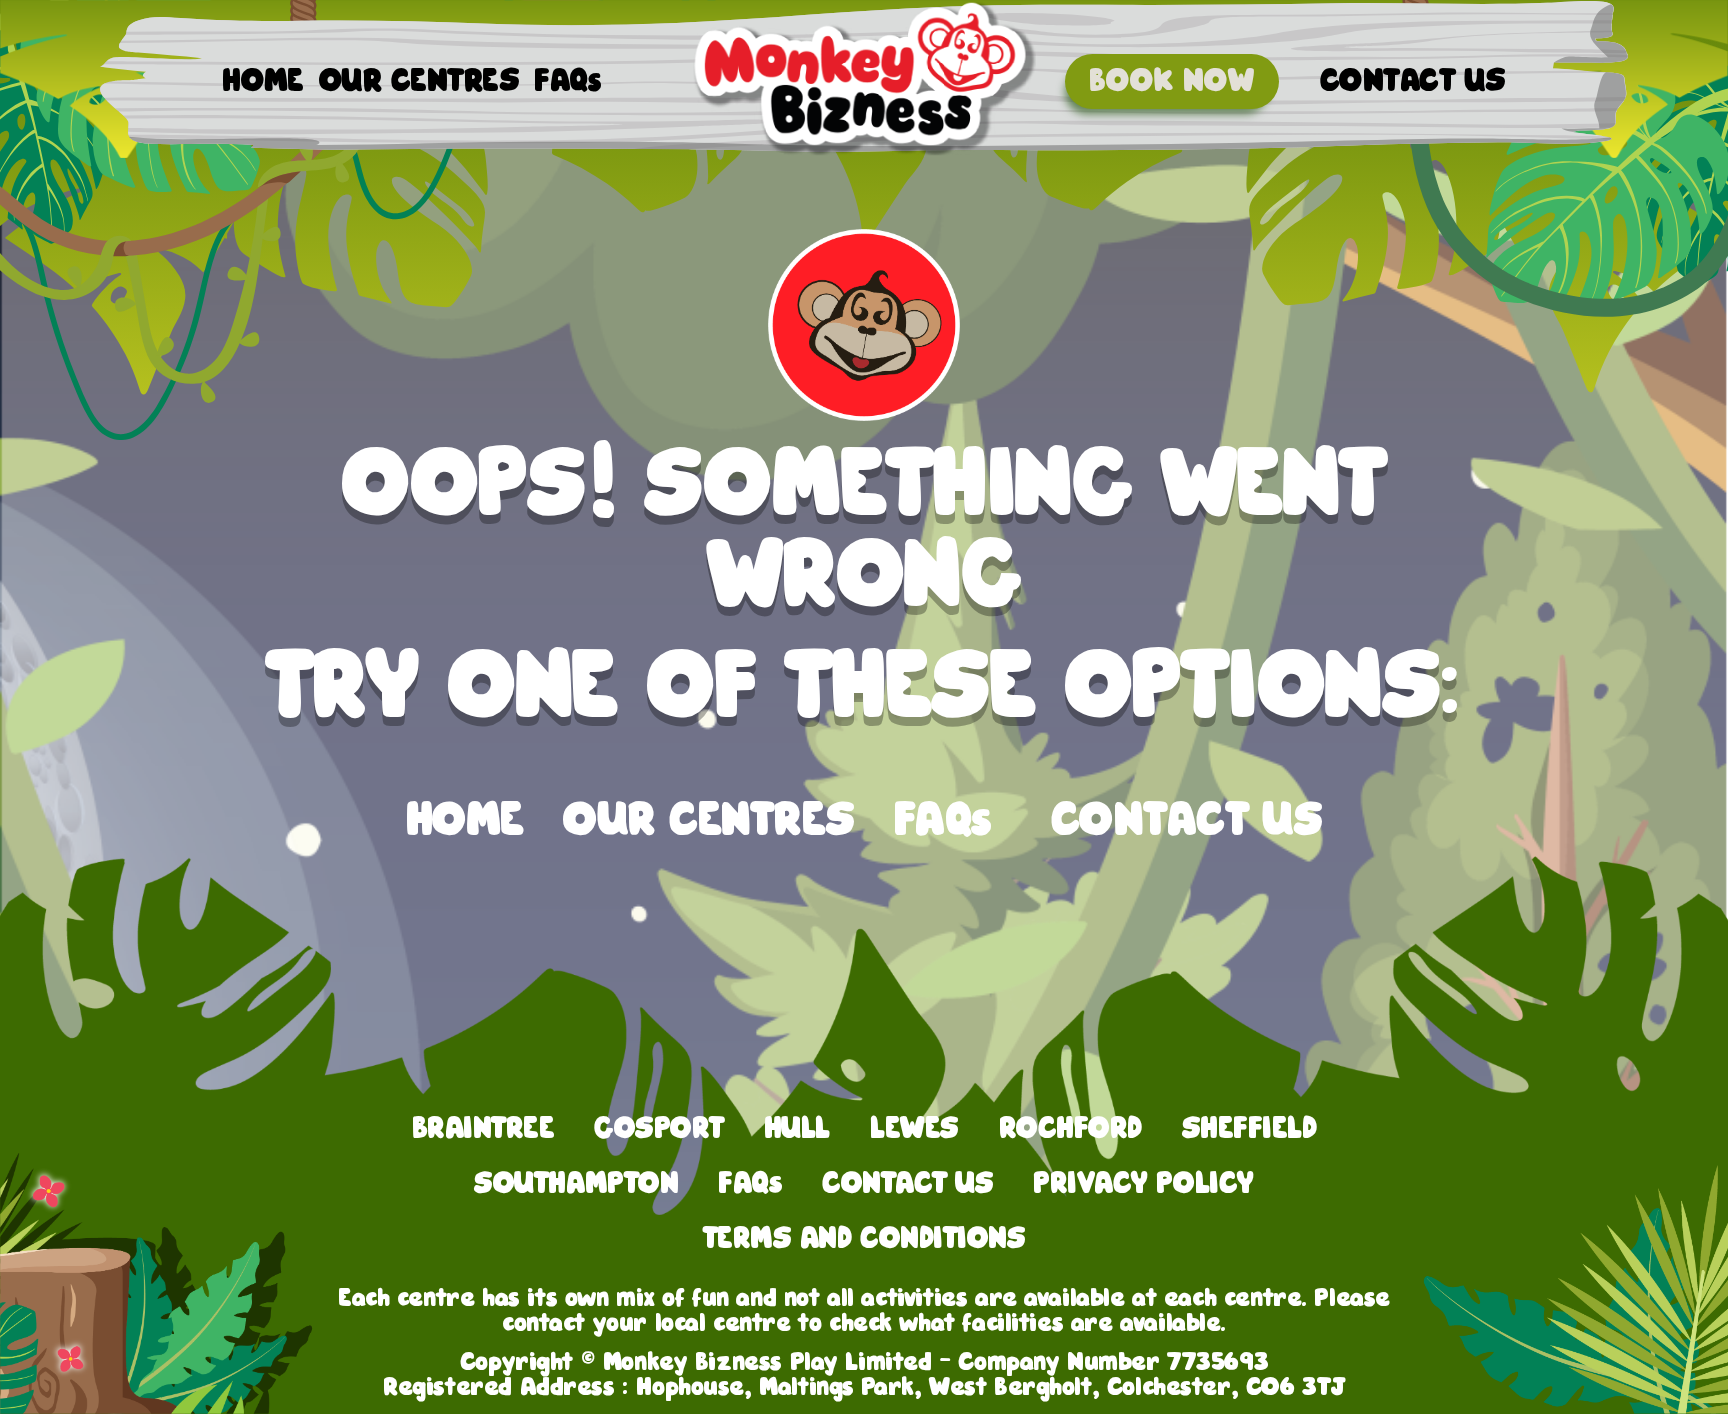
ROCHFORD (1070, 1128)
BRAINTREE (483, 1128)
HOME (263, 81)
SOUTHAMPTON (576, 1183)
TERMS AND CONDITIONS (864, 1238)
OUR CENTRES (419, 81)
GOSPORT (659, 1128)
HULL (797, 1128)
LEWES (914, 1128)
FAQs (567, 81)
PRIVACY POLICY (1143, 1183)
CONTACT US (1413, 81)
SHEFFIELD (1249, 1128)
